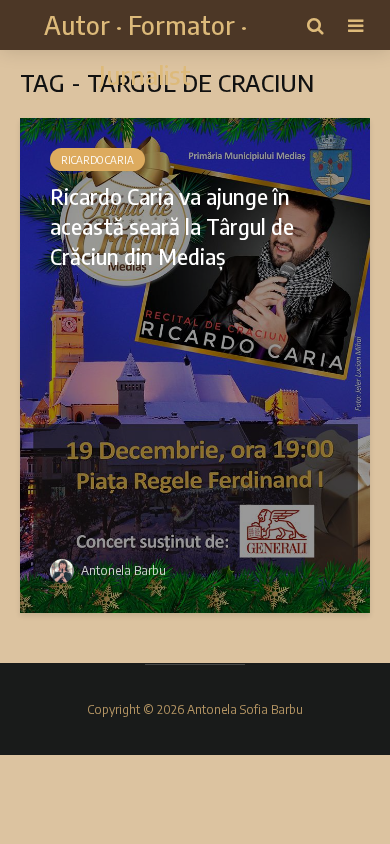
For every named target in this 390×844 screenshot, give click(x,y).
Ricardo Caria (97, 160)
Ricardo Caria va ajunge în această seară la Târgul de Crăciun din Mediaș (172, 226)
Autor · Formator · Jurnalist (145, 49)
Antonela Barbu (122, 570)
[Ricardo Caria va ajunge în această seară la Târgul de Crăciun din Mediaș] (195, 364)
